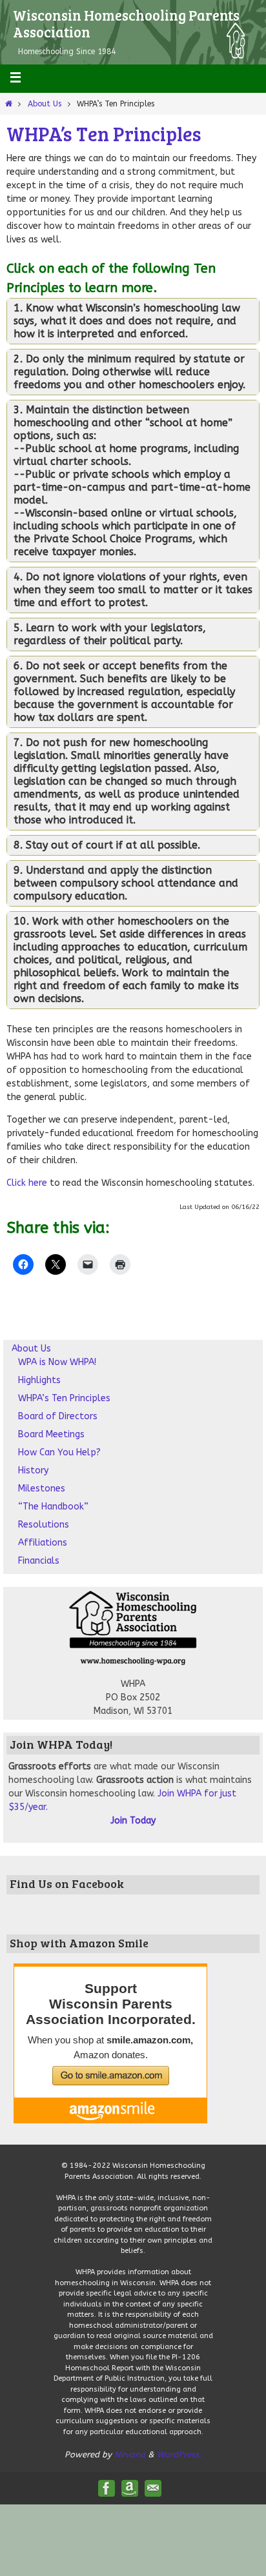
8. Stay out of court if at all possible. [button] (107, 845)
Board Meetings (51, 1434)
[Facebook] (107, 2488)
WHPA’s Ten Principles (64, 1398)
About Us (45, 104)
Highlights (39, 1380)
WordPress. (179, 2454)
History (33, 1470)
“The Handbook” (53, 1507)
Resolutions (44, 1525)
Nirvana (130, 2454)
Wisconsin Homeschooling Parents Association (126, 23)
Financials (39, 1561)
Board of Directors (58, 1416)
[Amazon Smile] (130, 2488)
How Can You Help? (59, 1452)
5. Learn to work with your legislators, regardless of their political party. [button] (110, 634)
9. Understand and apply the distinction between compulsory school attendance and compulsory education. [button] (126, 883)
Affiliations (43, 1543)
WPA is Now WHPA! (57, 1362)
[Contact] (153, 2488)
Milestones (42, 1489)
